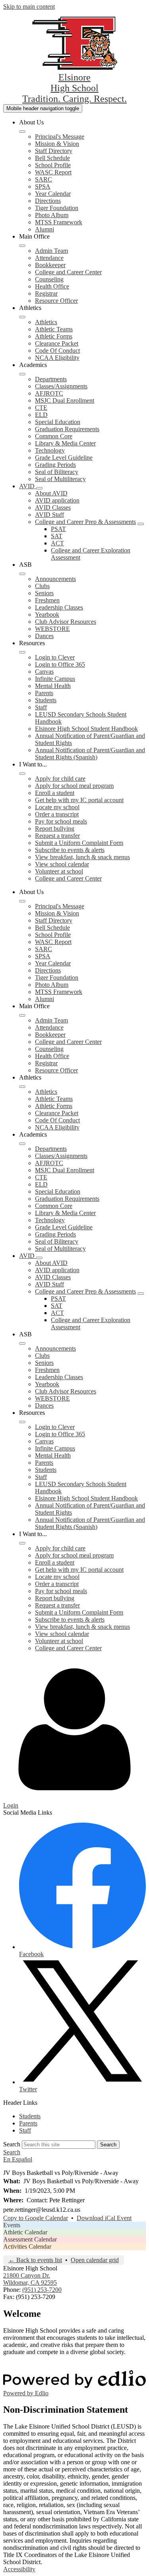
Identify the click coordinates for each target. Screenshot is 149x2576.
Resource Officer (56, 301)
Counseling (49, 279)
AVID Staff (49, 515)
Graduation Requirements (67, 429)
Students (46, 700)
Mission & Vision (57, 144)
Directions (48, 201)
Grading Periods (55, 465)
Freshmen (47, 600)
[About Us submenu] (22, 132)
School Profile (53, 165)
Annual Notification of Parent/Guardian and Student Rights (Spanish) (90, 754)
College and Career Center (68, 272)
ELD (41, 415)
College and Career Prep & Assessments (85, 522)
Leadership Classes (59, 607)
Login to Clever (55, 657)
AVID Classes (53, 507)
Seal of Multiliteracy (60, 479)
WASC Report (53, 172)
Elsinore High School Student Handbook (86, 729)
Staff (41, 707)
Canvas (44, 672)
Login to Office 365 (60, 664)
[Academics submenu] (22, 374)
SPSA (43, 186)
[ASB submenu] (22, 574)
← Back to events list (35, 2260)
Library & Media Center (65, 443)
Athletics (46, 322)
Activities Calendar (27, 2246)
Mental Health (53, 686)
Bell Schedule (52, 158)
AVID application (57, 500)
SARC (44, 179)
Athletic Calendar (25, 2232)
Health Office (52, 286)
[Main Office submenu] (22, 246)
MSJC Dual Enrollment (65, 400)
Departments (51, 379)
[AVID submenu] (39, 488)
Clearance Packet (57, 343)
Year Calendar (53, 194)
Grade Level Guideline (64, 458)
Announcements (55, 579)
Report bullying (55, 828)
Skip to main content (29, 7)
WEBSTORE (52, 629)
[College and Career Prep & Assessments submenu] (141, 524)
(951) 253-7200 (42, 2290)
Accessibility (19, 2569)
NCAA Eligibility (57, 358)
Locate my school (57, 807)
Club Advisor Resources (66, 622)
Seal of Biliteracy (57, 472)
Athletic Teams (54, 329)
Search (12, 2144)
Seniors (44, 593)
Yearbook (47, 614)
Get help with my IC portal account (79, 800)
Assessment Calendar (30, 2239)
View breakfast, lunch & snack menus (82, 857)
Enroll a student (55, 793)
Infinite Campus (55, 679)
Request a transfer (57, 836)
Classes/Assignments (61, 386)
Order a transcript (57, 814)
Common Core (54, 436)
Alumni (45, 229)
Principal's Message (60, 137)
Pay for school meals (61, 821)
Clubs (42, 586)
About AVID (51, 493)
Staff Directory (54, 151)
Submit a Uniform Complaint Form (79, 843)
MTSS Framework (59, 222)
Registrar (46, 293)
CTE (41, 408)
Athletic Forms (54, 336)
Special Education (58, 422)
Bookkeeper (50, 265)
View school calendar (62, 864)
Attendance (49, 258)
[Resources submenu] (22, 652)
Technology (50, 450)
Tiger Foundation (57, 208)
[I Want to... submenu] (22, 774)
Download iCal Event (104, 2218)
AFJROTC (49, 393)
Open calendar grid (95, 2260)
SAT (57, 536)
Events (12, 2225)
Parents (44, 693)
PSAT (58, 529)
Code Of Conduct (57, 351)
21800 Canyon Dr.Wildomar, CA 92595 (30, 2279)
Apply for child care (60, 779)
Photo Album (52, 215)
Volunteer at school (59, 871)
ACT (57, 543)
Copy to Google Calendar (36, 2218)
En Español (18, 2159)
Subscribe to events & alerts (70, 850)
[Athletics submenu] (22, 317)
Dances (44, 636)
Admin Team (51, 251)
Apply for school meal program (74, 786)
